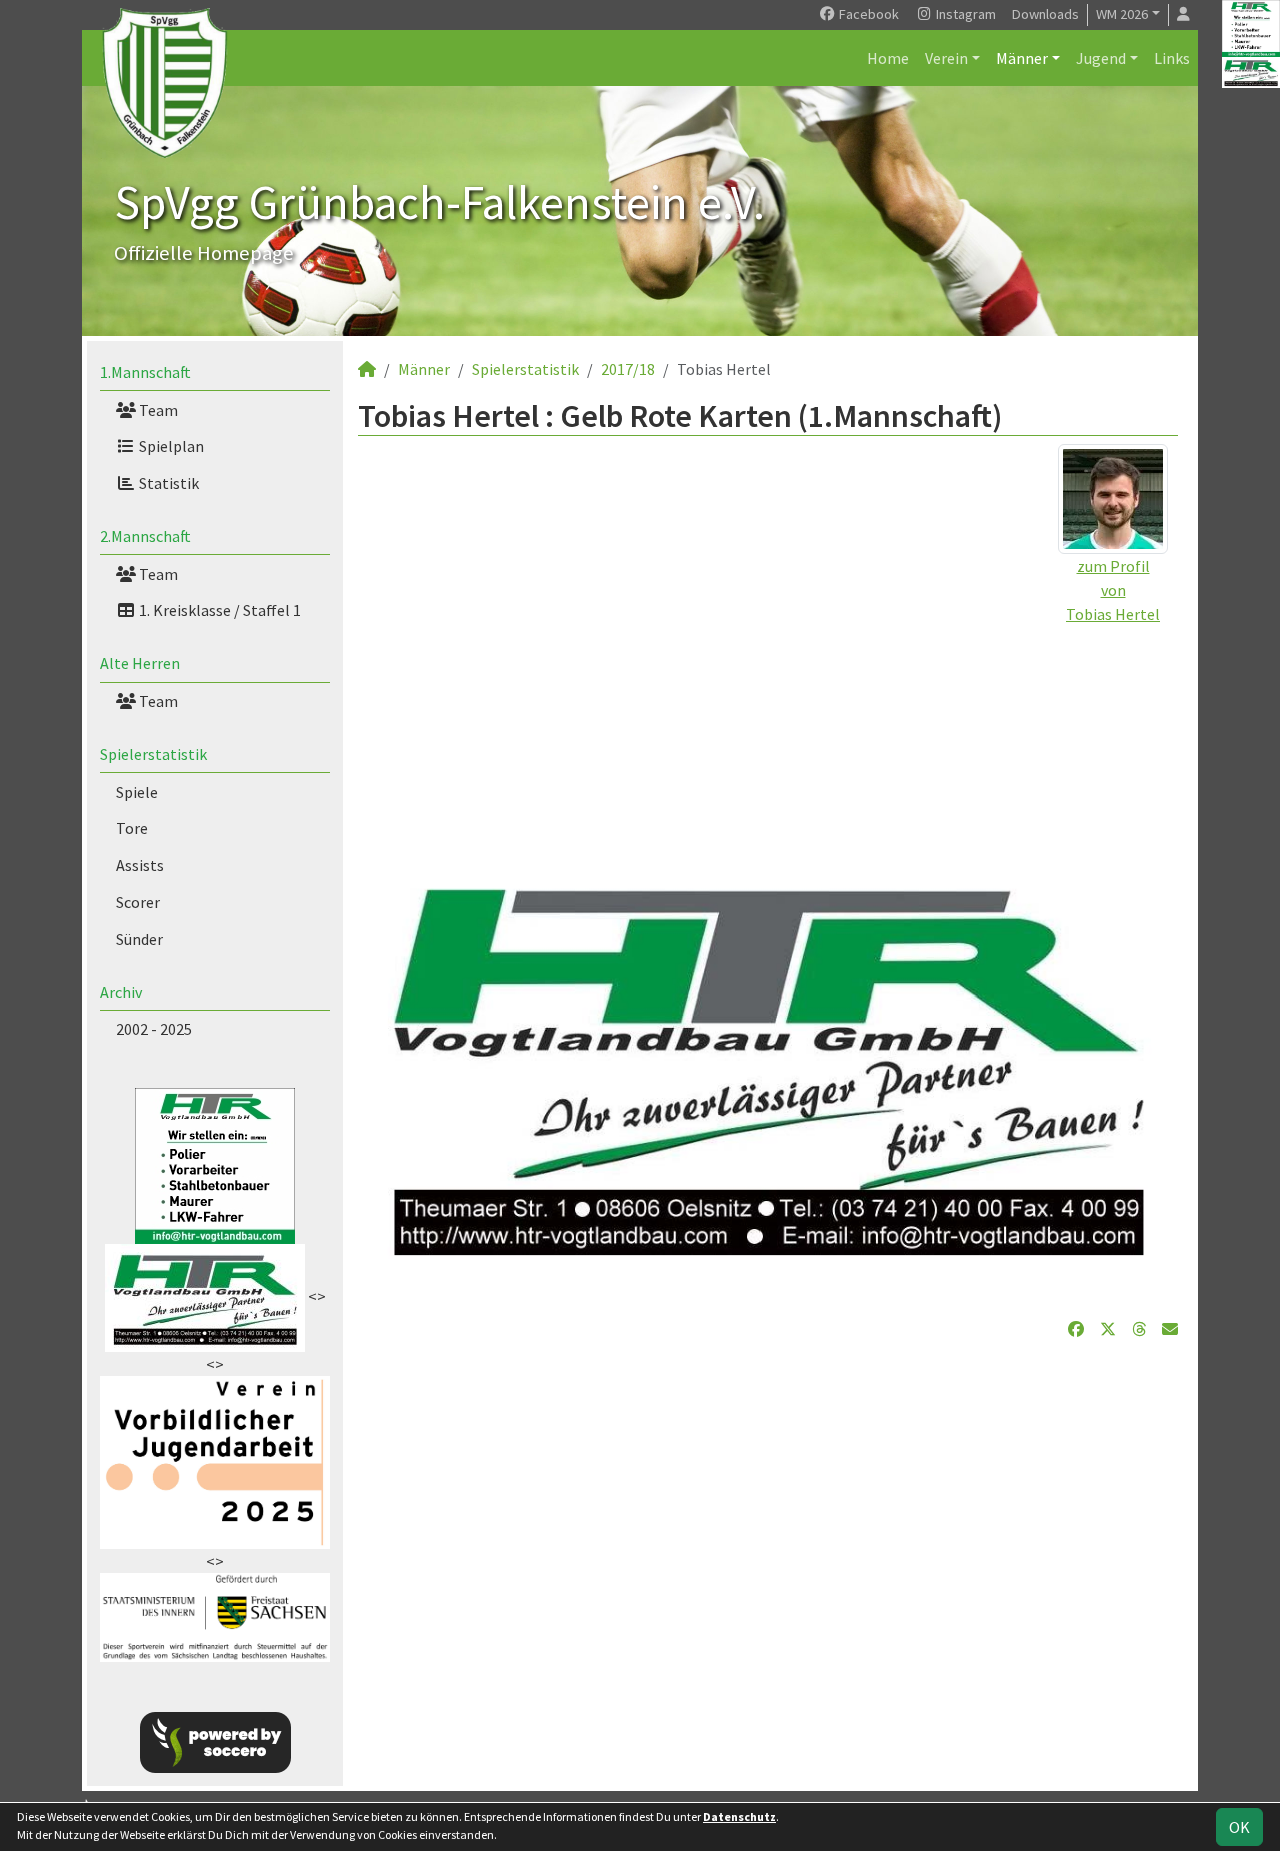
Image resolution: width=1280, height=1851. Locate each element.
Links (1172, 58)
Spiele (137, 792)
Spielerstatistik (153, 754)
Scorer (138, 902)
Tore (132, 828)
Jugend (1101, 58)
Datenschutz (739, 1816)
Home (888, 58)
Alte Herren (140, 663)
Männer (1022, 58)
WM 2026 (1122, 14)
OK (1239, 1827)
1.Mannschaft (145, 372)
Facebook (867, 14)
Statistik (167, 483)
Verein (946, 58)
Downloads (1045, 14)
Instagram (964, 14)
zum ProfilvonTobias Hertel (1113, 590)
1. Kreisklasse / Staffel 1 (218, 610)
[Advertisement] (768, 766)
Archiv (121, 992)
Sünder (139, 939)
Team (157, 410)
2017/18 (628, 369)
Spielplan (170, 446)
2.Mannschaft (145, 536)
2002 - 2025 (154, 1029)
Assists (140, 865)
